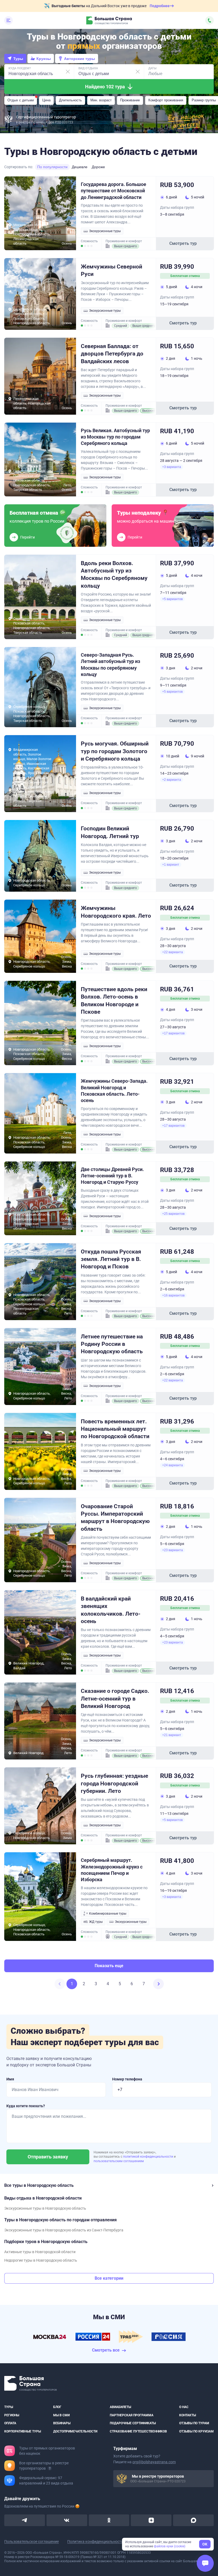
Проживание (130, 100)
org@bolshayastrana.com (154, 2462)
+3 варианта (172, 467)
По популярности (52, 167)
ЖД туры (96, 1922)
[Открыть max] (193, 2520)
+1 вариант (171, 865)
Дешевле (80, 167)
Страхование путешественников (138, 2431)
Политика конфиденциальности (95, 2542)
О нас (184, 2407)
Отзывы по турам (194, 2423)
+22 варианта (173, 952)
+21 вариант (172, 1735)
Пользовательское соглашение (32, 2542)
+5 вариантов (172, 599)
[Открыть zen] (151, 2520)
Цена (46, 100)
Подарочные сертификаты (133, 2423)
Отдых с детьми (21, 100)
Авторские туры (79, 59)
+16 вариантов (173, 1295)
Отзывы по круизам (196, 2431)
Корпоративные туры (23, 2431)
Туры (18, 59)
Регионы (12, 2415)
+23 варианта (173, 1550)
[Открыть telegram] (25, 2520)
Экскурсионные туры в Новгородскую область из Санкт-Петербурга (64, 2230)
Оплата (10, 2423)
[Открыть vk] (67, 2520)
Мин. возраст (101, 100)
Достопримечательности (75, 2431)
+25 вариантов (173, 1214)
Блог (57, 2407)
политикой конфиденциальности (148, 2157)
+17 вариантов (173, 1033)
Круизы (44, 59)
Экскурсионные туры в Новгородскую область (45, 2208)
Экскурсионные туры (105, 231)
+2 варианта (172, 780)
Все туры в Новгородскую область (39, 2185)
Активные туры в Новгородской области (40, 2252)
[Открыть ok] (109, 2520)
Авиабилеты (120, 2407)
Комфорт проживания (166, 100)
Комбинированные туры (108, 1914)
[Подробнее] (50, 2468)
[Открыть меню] (9, 20)
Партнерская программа (132, 2415)
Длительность (70, 100)
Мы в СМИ (61, 2415)
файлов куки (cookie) (170, 2546)
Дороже (98, 167)
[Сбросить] (68, 72)
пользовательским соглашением (119, 2161)
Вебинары (62, 2423)
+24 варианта (173, 1465)
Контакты (188, 2415)
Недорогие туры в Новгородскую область (41, 2260)
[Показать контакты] (209, 20)
